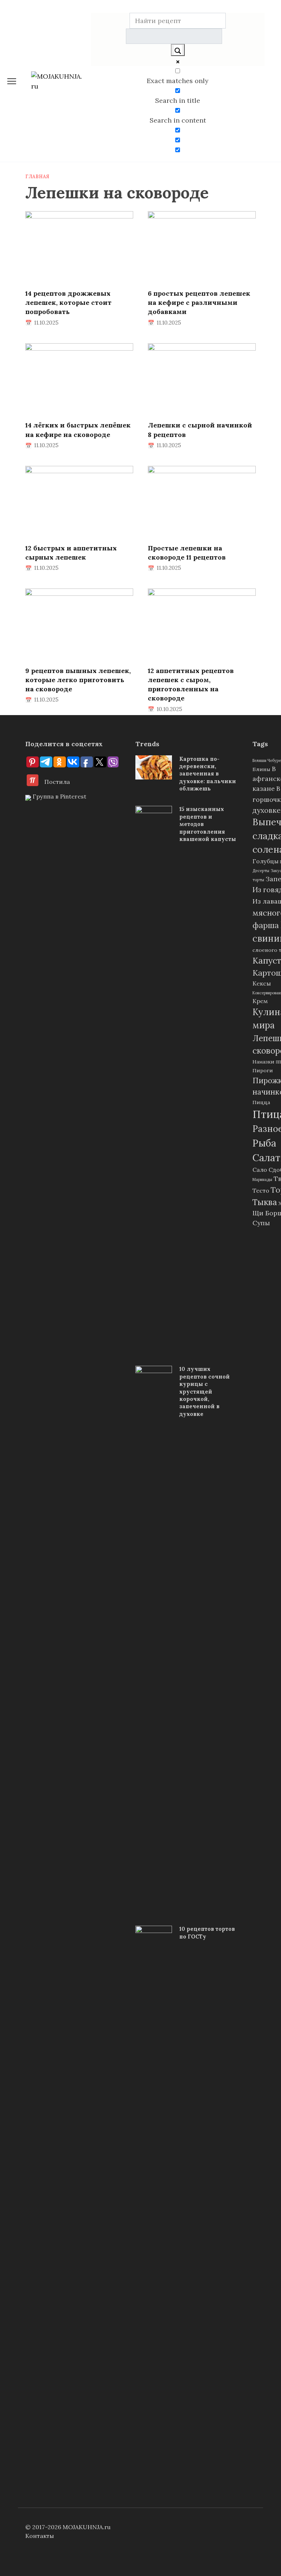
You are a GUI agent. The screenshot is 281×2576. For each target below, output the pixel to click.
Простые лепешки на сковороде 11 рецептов (187, 552)
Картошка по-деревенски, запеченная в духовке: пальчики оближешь (208, 774)
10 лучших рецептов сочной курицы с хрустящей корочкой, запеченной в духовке (205, 1392)
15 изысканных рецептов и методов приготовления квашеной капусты (208, 824)
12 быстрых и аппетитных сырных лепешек (71, 552)
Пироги (263, 1070)
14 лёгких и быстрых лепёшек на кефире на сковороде (78, 430)
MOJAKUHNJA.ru (87, 2527)
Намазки (263, 1062)
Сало (260, 1170)
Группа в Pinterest (59, 796)
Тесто (261, 1190)
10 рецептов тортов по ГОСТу (207, 1933)
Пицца (261, 1102)
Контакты (40, 2536)
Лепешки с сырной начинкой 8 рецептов (200, 430)
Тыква (265, 1202)
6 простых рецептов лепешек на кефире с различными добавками (199, 302)
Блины (261, 769)
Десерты (261, 871)
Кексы (262, 983)
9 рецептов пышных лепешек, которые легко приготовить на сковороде (78, 680)
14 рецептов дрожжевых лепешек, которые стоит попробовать (68, 302)
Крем (260, 1001)
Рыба (264, 1143)
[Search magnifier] (178, 50)
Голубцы (265, 861)
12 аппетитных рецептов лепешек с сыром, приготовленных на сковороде (191, 685)
